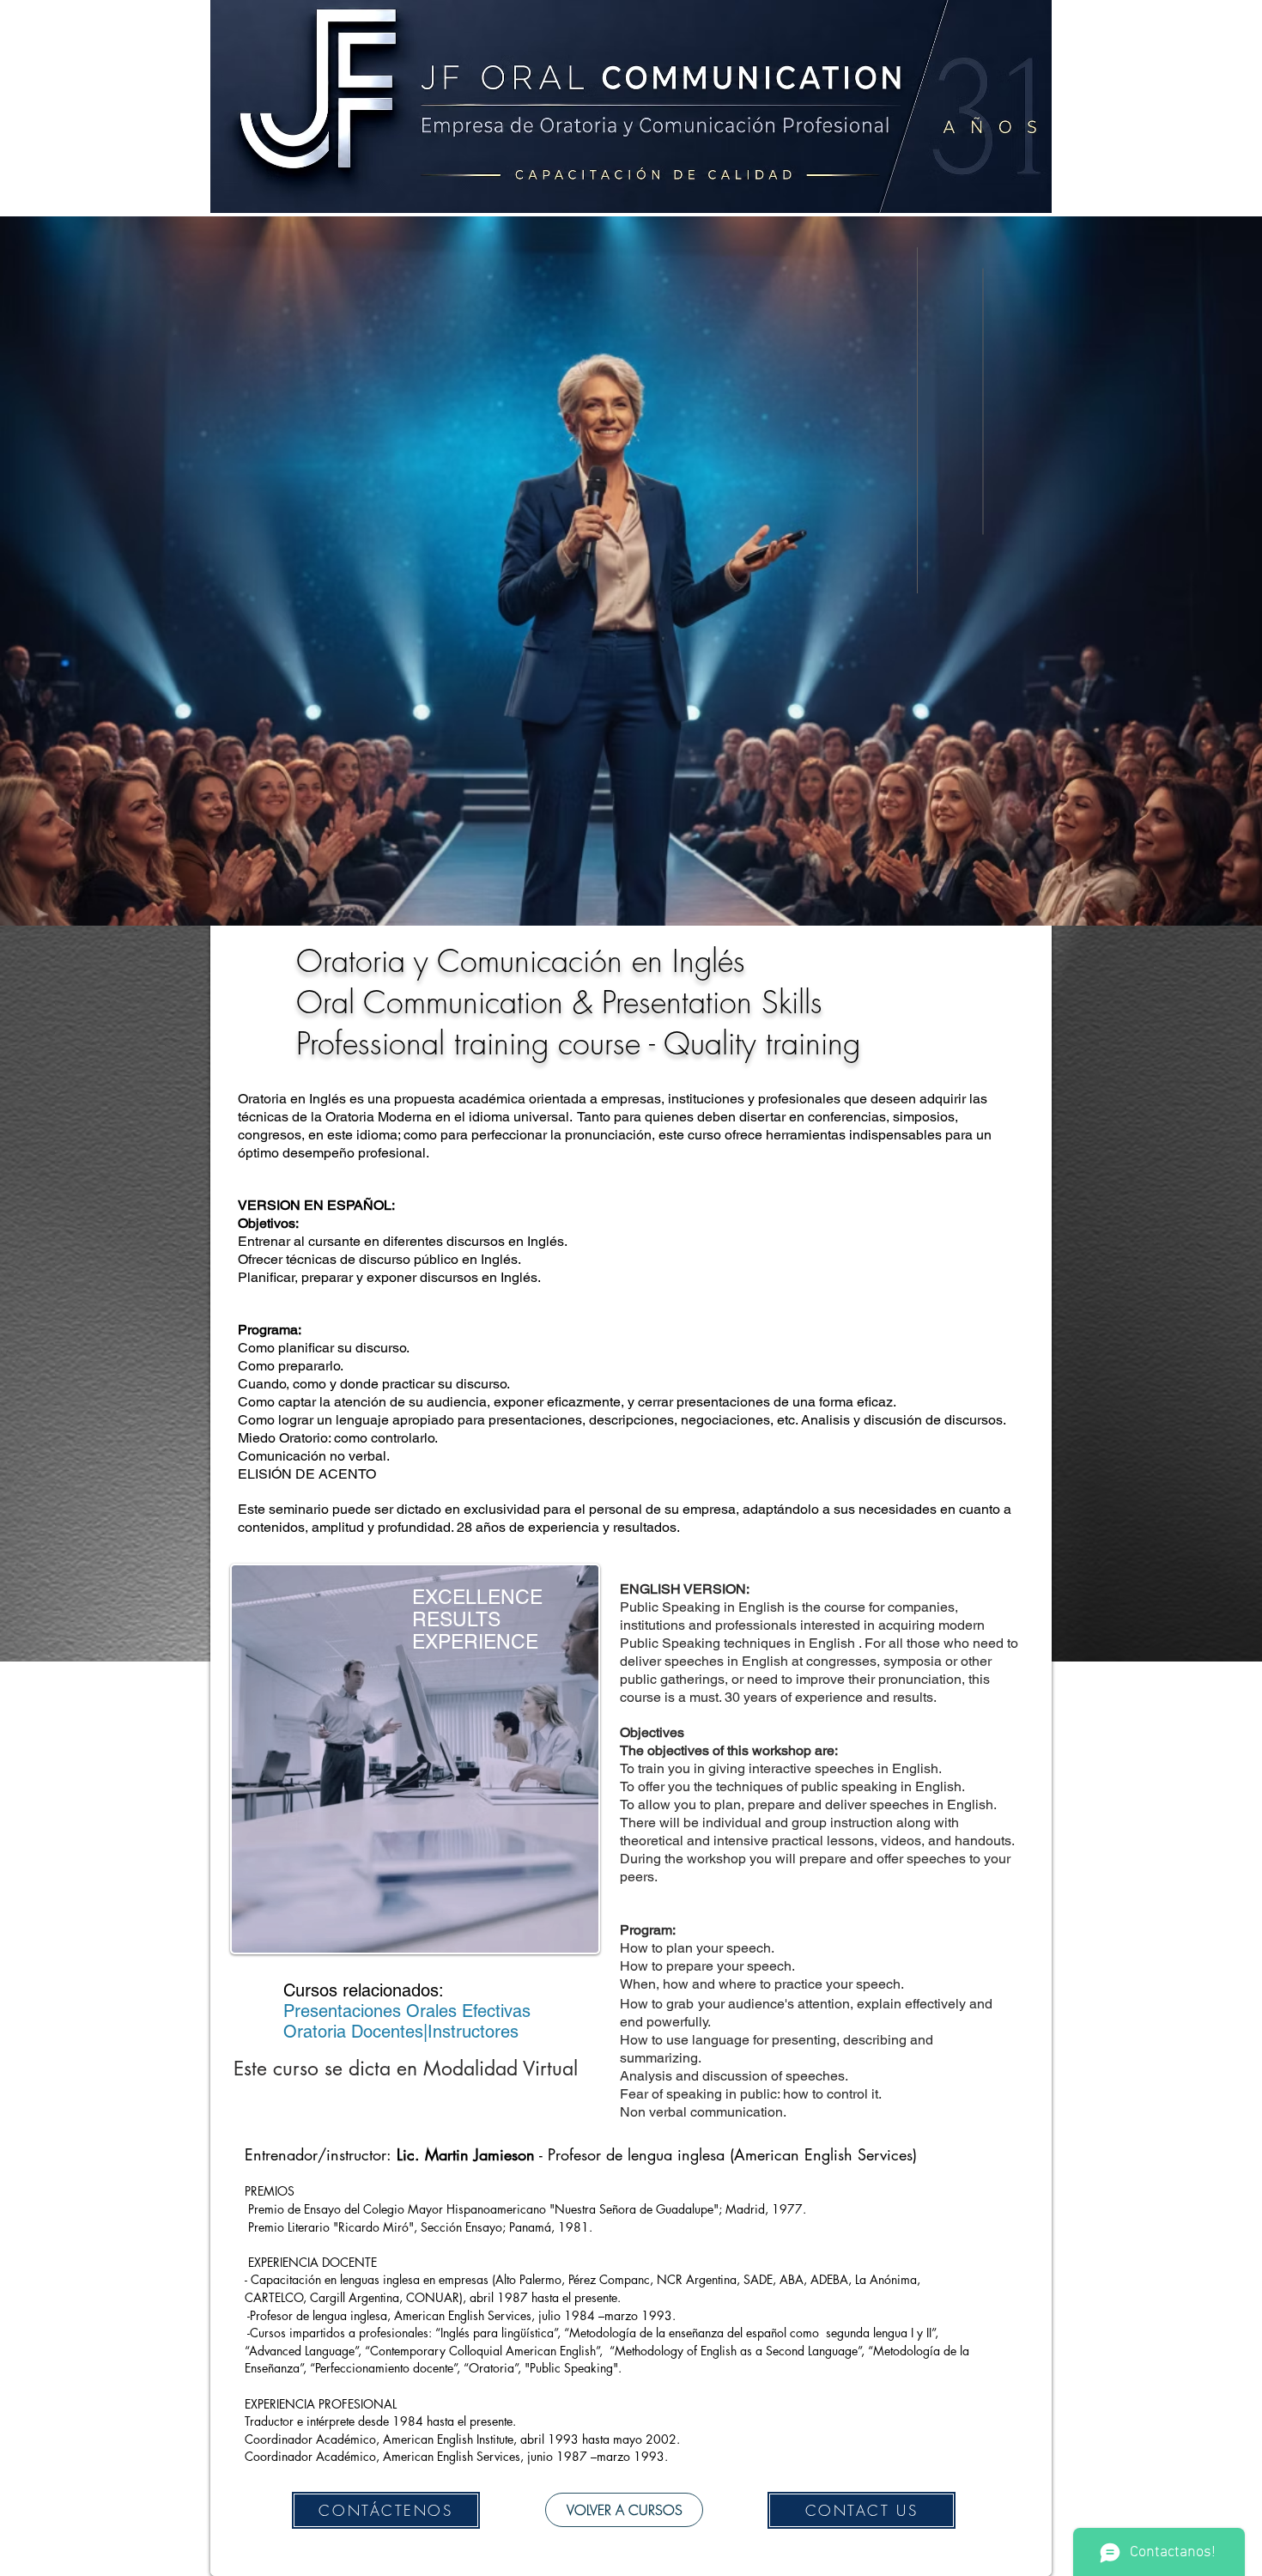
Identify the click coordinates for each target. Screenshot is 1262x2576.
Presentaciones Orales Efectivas (407, 2011)
